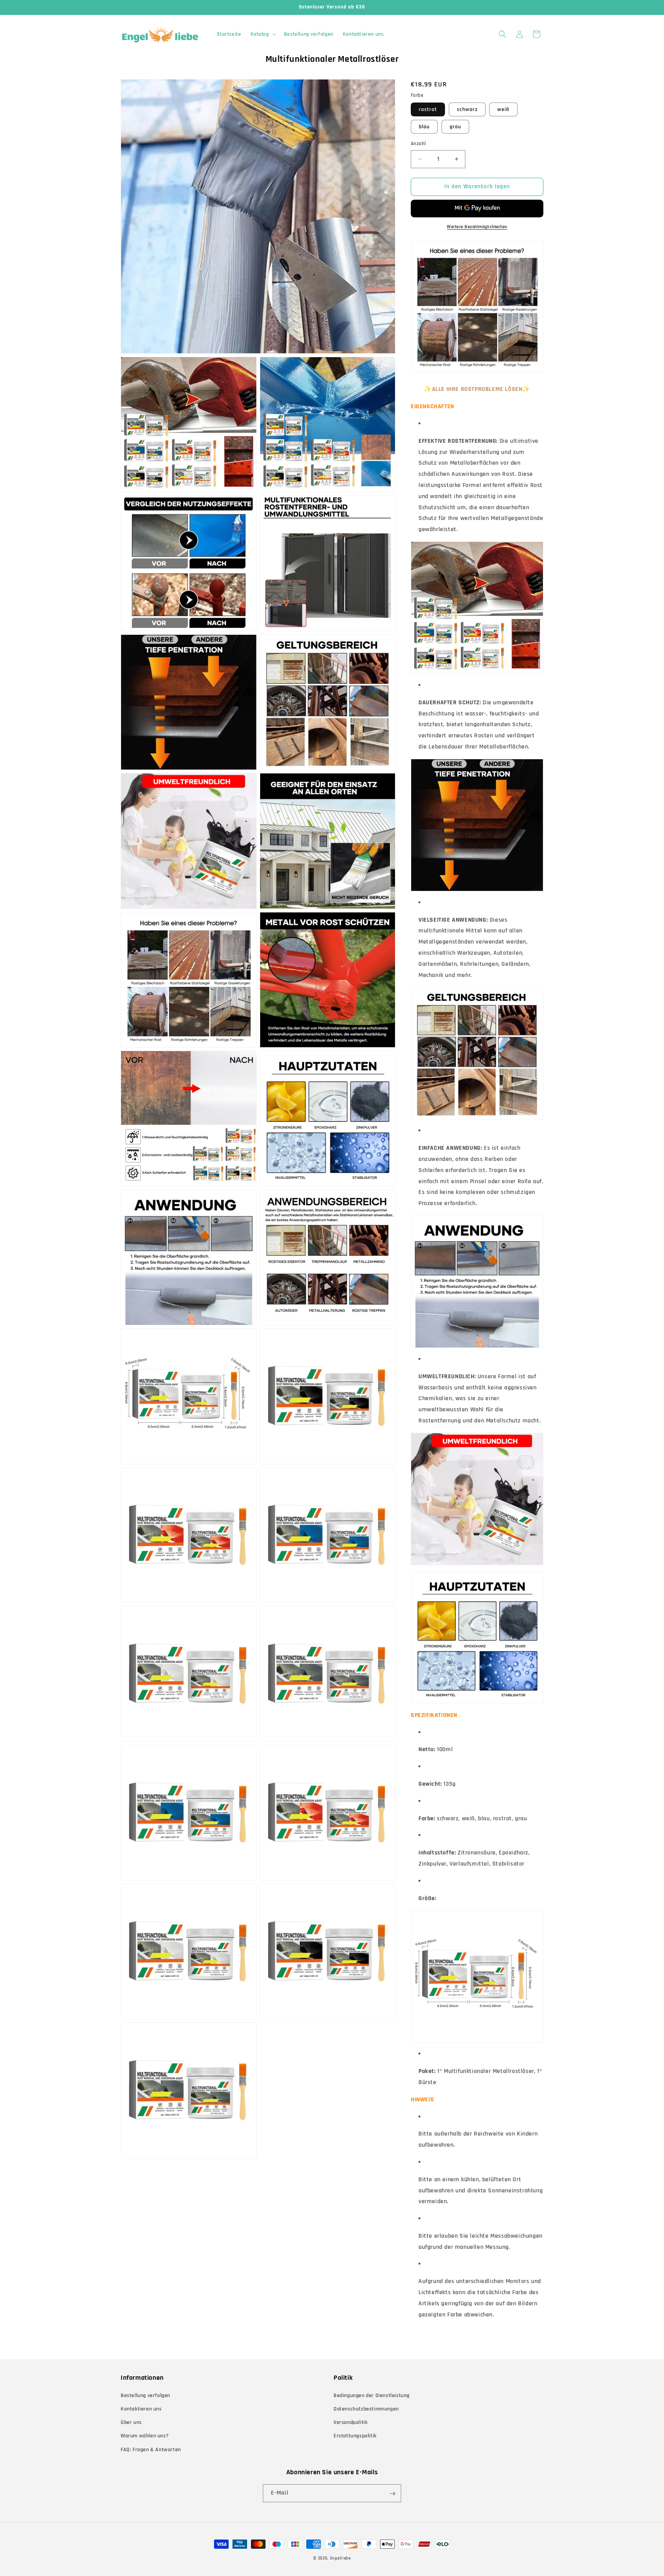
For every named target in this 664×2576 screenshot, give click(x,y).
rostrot (428, 109)
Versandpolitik (350, 2422)
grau (455, 127)
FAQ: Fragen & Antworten (151, 2449)
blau (424, 127)
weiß (503, 109)
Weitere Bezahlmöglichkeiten (477, 227)
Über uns (131, 2422)
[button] (263, 34)
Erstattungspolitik (355, 2436)
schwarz (467, 109)
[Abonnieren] (392, 2494)
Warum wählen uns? (145, 2436)
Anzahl (418, 144)
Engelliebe (340, 2558)
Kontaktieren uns (141, 2409)
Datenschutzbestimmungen (366, 2409)
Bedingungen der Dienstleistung (372, 2395)
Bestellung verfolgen (145, 2395)
